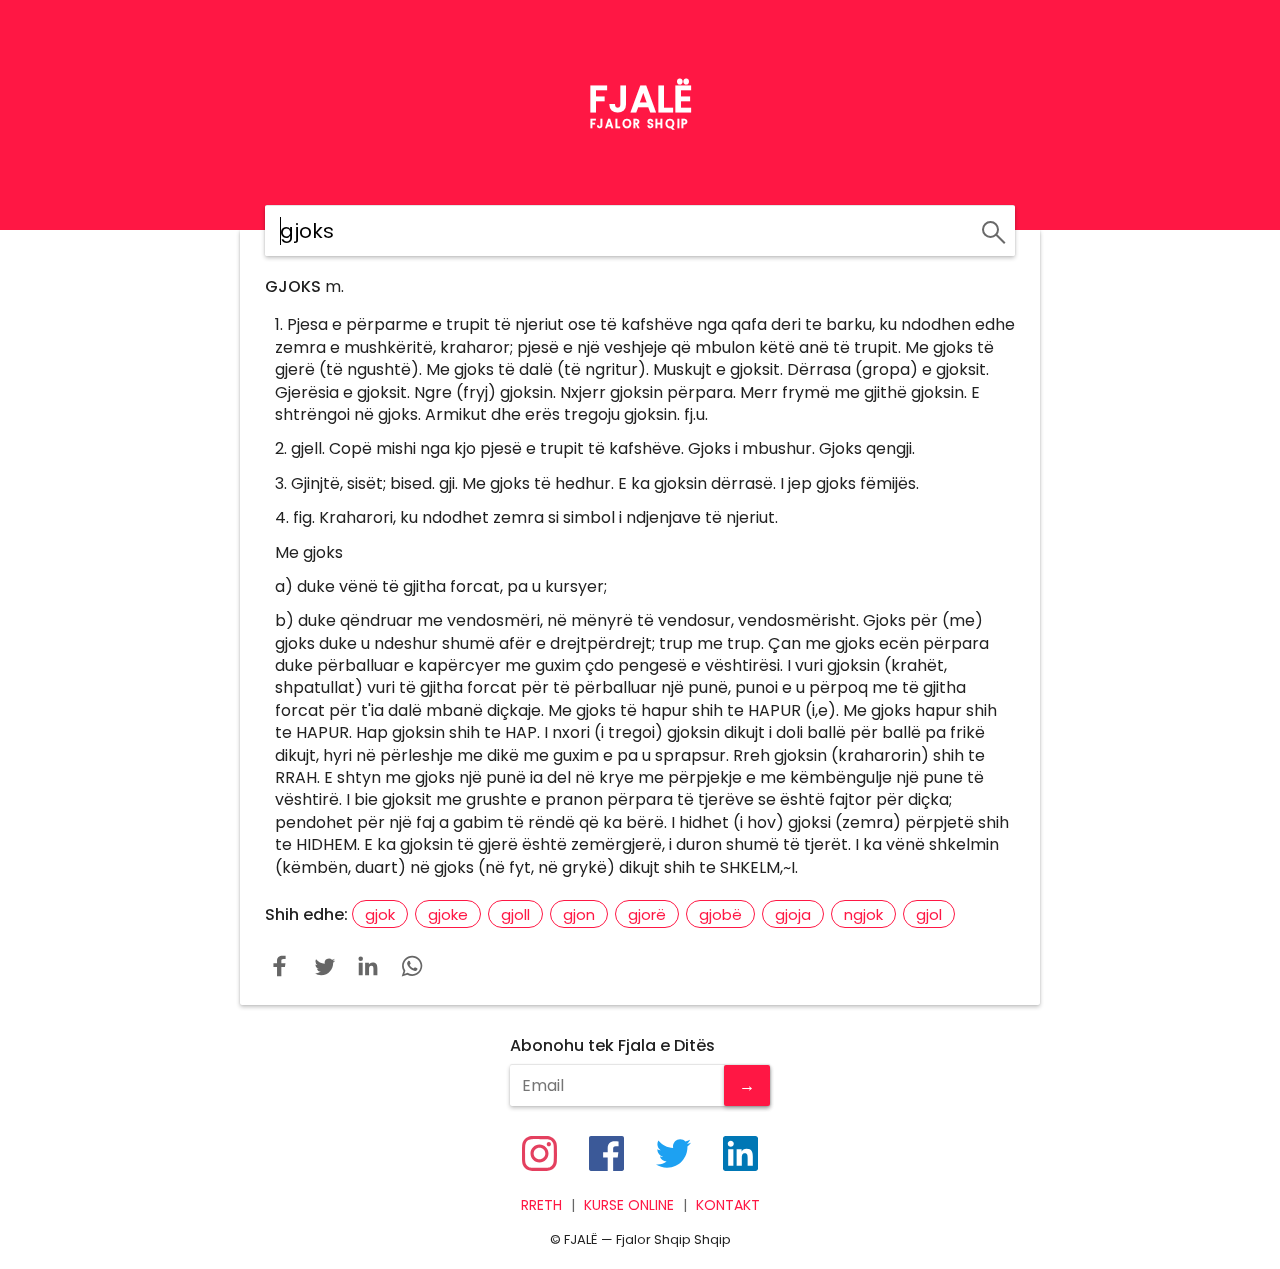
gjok (380, 914)
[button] (280, 966)
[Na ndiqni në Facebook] (606, 1153)
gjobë (720, 914)
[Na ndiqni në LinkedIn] (740, 1153)
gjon (579, 914)
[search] (990, 229)
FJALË (640, 99)
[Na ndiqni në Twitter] (673, 1153)
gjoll (515, 914)
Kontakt (728, 1205)
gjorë (647, 914)
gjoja (793, 914)
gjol (929, 914)
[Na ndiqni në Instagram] (539, 1153)
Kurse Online (629, 1205)
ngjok (863, 914)
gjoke (448, 914)
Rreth (541, 1205)
